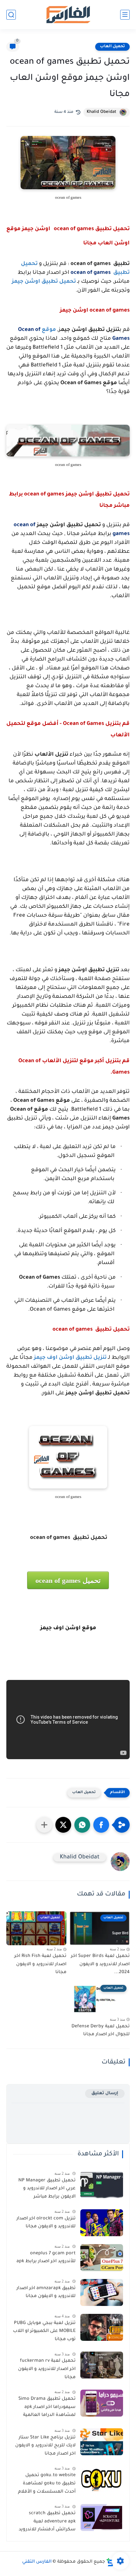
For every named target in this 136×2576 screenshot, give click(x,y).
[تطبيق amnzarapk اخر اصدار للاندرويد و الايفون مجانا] (102, 2292)
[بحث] (11, 15)
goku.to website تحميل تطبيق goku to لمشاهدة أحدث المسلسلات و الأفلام (47, 2484)
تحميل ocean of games (68, 1581)
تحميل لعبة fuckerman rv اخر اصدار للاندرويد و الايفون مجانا (47, 2369)
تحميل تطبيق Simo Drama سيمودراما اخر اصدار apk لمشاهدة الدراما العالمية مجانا (47, 2408)
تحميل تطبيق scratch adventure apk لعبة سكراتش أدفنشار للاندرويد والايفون (47, 2523)
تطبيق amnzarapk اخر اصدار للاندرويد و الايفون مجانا (46, 2293)
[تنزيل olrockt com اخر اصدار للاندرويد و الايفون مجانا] (102, 2223)
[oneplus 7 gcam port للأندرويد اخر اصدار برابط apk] (102, 2258)
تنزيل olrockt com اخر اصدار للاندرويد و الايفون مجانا (46, 2223)
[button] (101, 1825)
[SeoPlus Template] (110, 2562)
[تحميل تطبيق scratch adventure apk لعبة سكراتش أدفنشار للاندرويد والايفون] (102, 2518)
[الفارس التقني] (68, 15)
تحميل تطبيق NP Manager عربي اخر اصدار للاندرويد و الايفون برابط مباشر (47, 2189)
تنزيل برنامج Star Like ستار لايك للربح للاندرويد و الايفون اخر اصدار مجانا (45, 2446)
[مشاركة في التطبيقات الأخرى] (44, 1825)
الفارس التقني (37, 2562)
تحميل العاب (112, 47)
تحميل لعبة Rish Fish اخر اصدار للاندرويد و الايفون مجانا (40, 1964)
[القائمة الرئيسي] (125, 15)
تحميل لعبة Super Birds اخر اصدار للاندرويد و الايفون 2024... (100, 1964)
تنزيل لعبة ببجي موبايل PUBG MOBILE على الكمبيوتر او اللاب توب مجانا (44, 2331)
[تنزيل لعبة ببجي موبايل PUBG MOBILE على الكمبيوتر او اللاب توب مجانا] (102, 2327)
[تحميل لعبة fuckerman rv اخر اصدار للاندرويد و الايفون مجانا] (102, 2365)
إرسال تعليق (105, 2093)
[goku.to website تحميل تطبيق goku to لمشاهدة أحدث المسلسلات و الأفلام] (102, 2479)
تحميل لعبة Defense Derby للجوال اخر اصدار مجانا (101, 2031)
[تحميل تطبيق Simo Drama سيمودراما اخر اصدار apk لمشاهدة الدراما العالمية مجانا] (102, 2403)
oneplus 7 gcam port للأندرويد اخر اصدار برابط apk (46, 2258)
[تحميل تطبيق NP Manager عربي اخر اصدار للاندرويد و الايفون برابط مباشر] (102, 2185)
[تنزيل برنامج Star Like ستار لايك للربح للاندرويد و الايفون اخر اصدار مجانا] (102, 2442)
